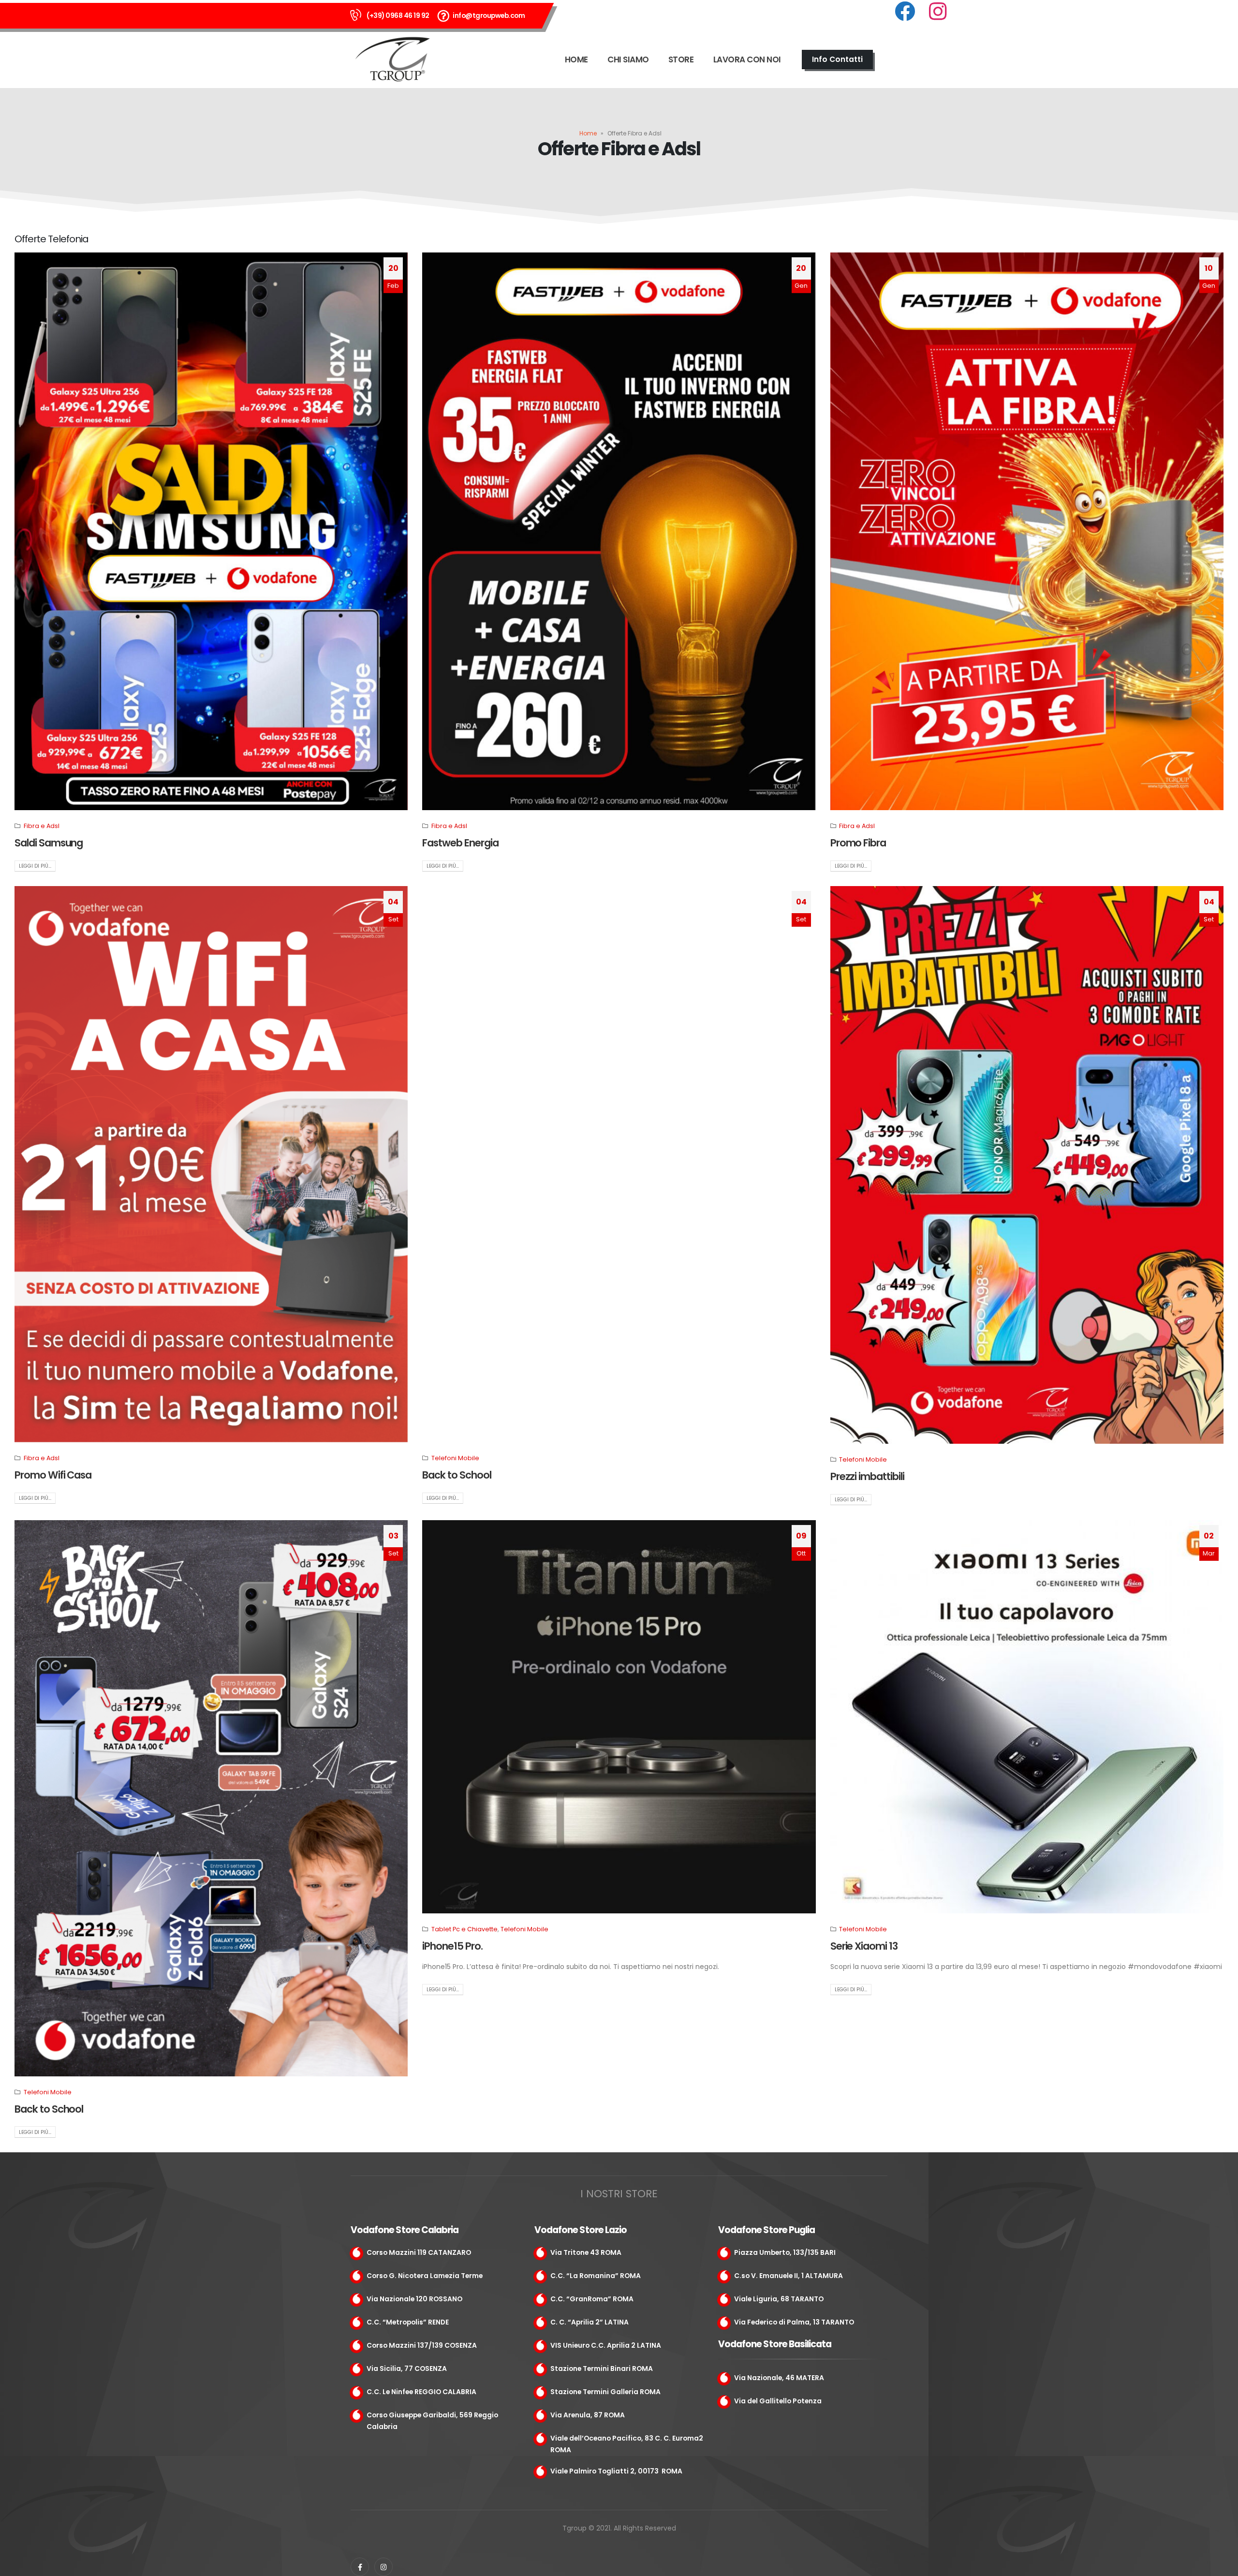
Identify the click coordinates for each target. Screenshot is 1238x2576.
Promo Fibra (858, 843)
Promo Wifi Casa (53, 1475)
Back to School (457, 1475)
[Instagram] (383, 2567)
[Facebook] (360, 2567)
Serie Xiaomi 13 (864, 1946)
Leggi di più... (35, 866)
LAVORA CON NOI (747, 59)
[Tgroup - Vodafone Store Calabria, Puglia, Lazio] (394, 59)
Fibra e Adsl (42, 826)
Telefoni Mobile (455, 1458)
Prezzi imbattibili (867, 1476)
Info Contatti (837, 59)
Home (588, 133)
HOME (576, 59)
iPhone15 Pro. (452, 1946)
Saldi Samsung (49, 843)
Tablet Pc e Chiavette (464, 1929)
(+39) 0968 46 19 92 (398, 15)
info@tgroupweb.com (489, 15)
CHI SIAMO (628, 59)
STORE (681, 59)
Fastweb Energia (460, 843)
